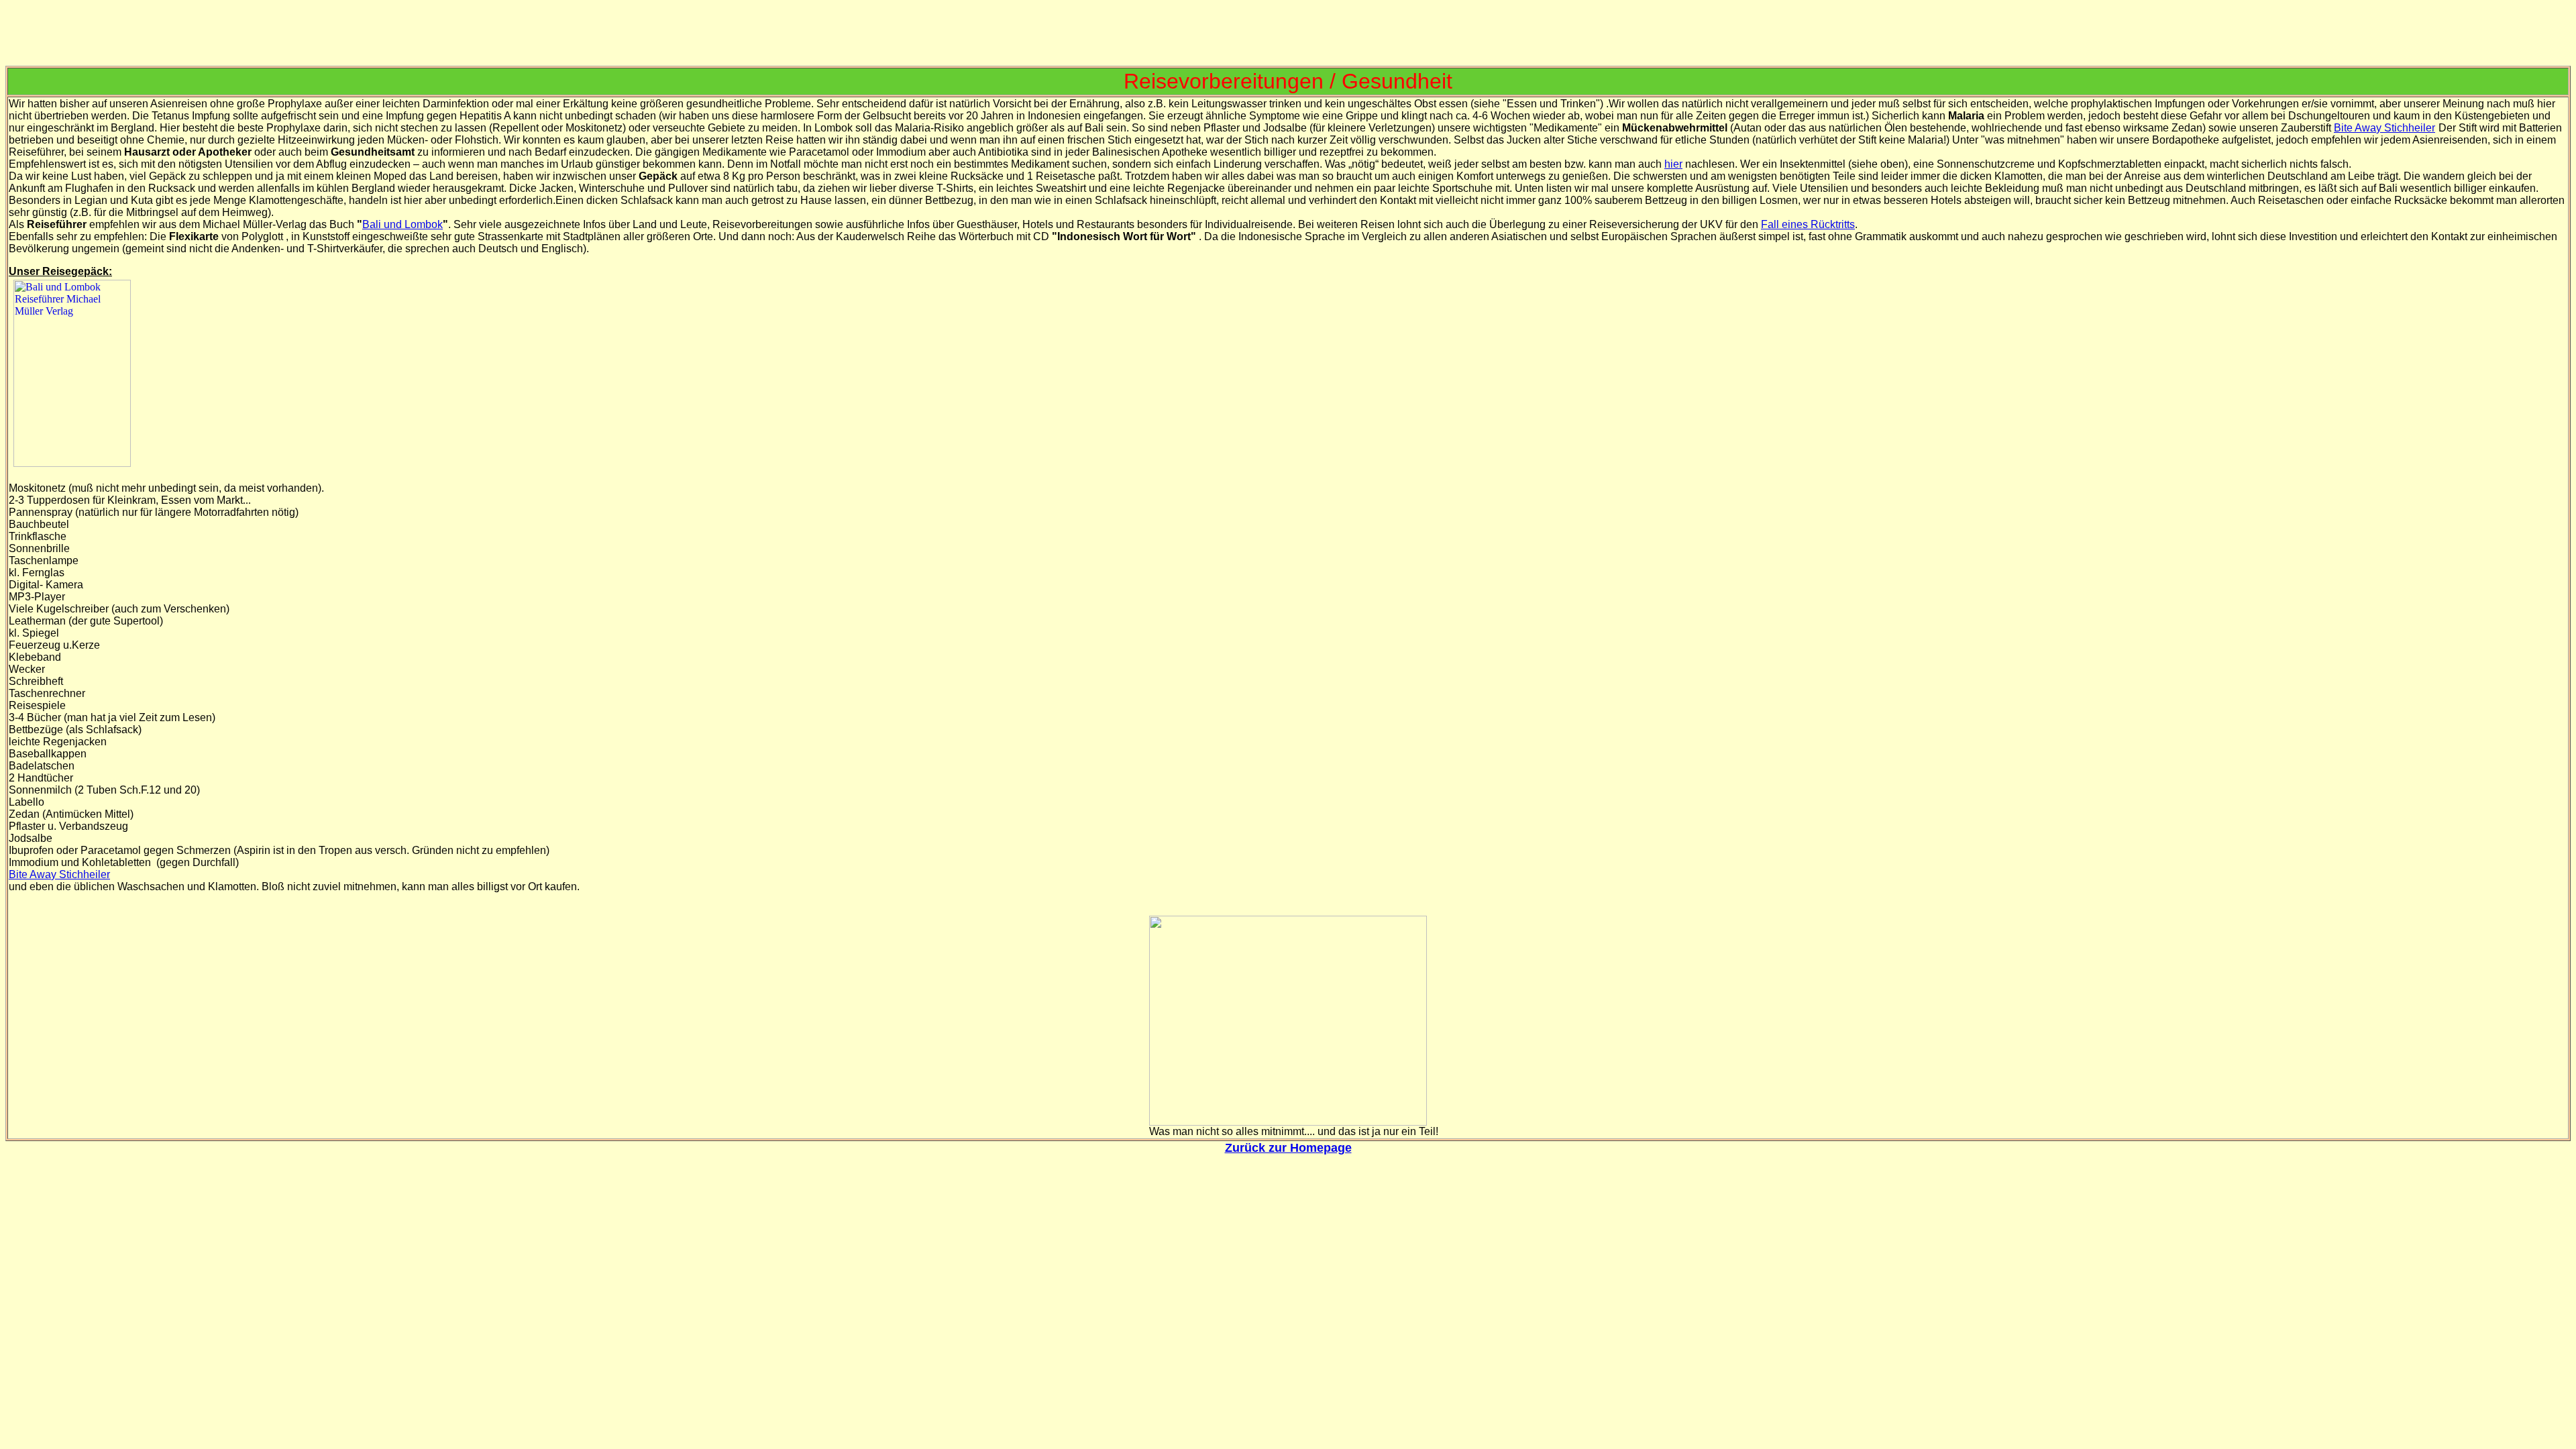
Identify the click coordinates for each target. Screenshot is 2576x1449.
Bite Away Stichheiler (2384, 128)
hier (1673, 164)
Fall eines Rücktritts (1808, 224)
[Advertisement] (1288, 36)
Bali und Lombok (402, 224)
